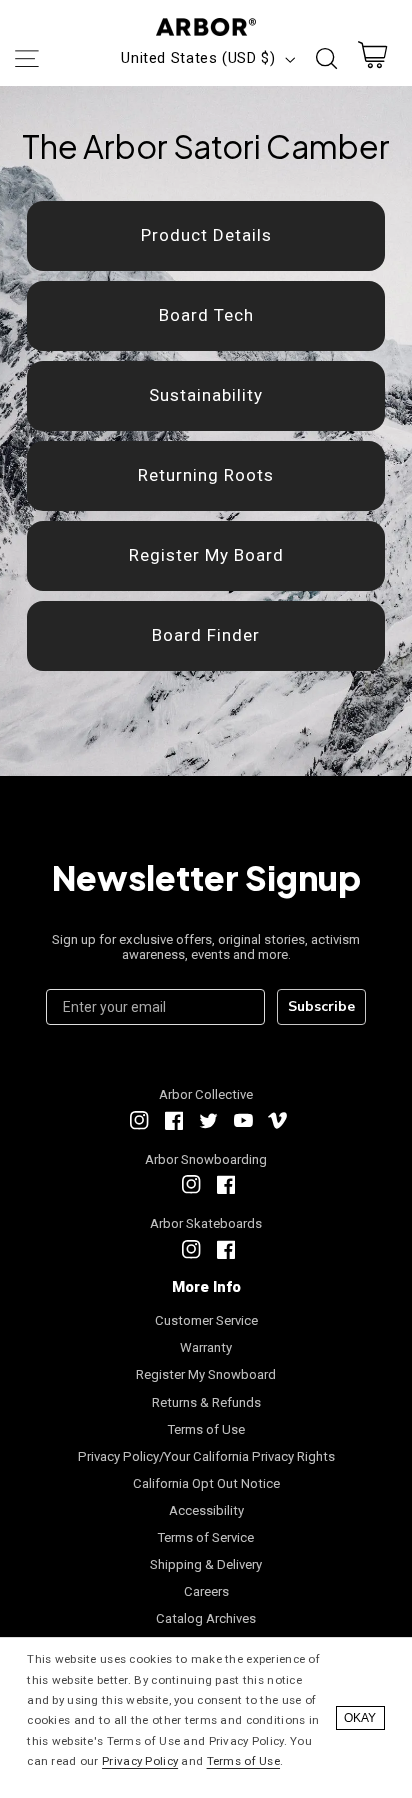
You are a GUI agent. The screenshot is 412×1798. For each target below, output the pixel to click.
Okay (360, 1718)
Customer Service (206, 1320)
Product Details (206, 235)
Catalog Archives (206, 1618)
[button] (26, 59)
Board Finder (206, 635)
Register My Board (206, 555)
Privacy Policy (140, 1761)
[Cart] (373, 59)
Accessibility (206, 1510)
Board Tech (206, 315)
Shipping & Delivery (206, 1564)
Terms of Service (206, 1537)
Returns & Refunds (206, 1402)
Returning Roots (206, 475)
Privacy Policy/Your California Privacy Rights (206, 1456)
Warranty (206, 1347)
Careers (206, 1591)
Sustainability (206, 395)
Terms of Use (206, 1429)
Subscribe (321, 1006)
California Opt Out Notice (206, 1483)
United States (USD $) (198, 58)
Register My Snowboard (206, 1374)
